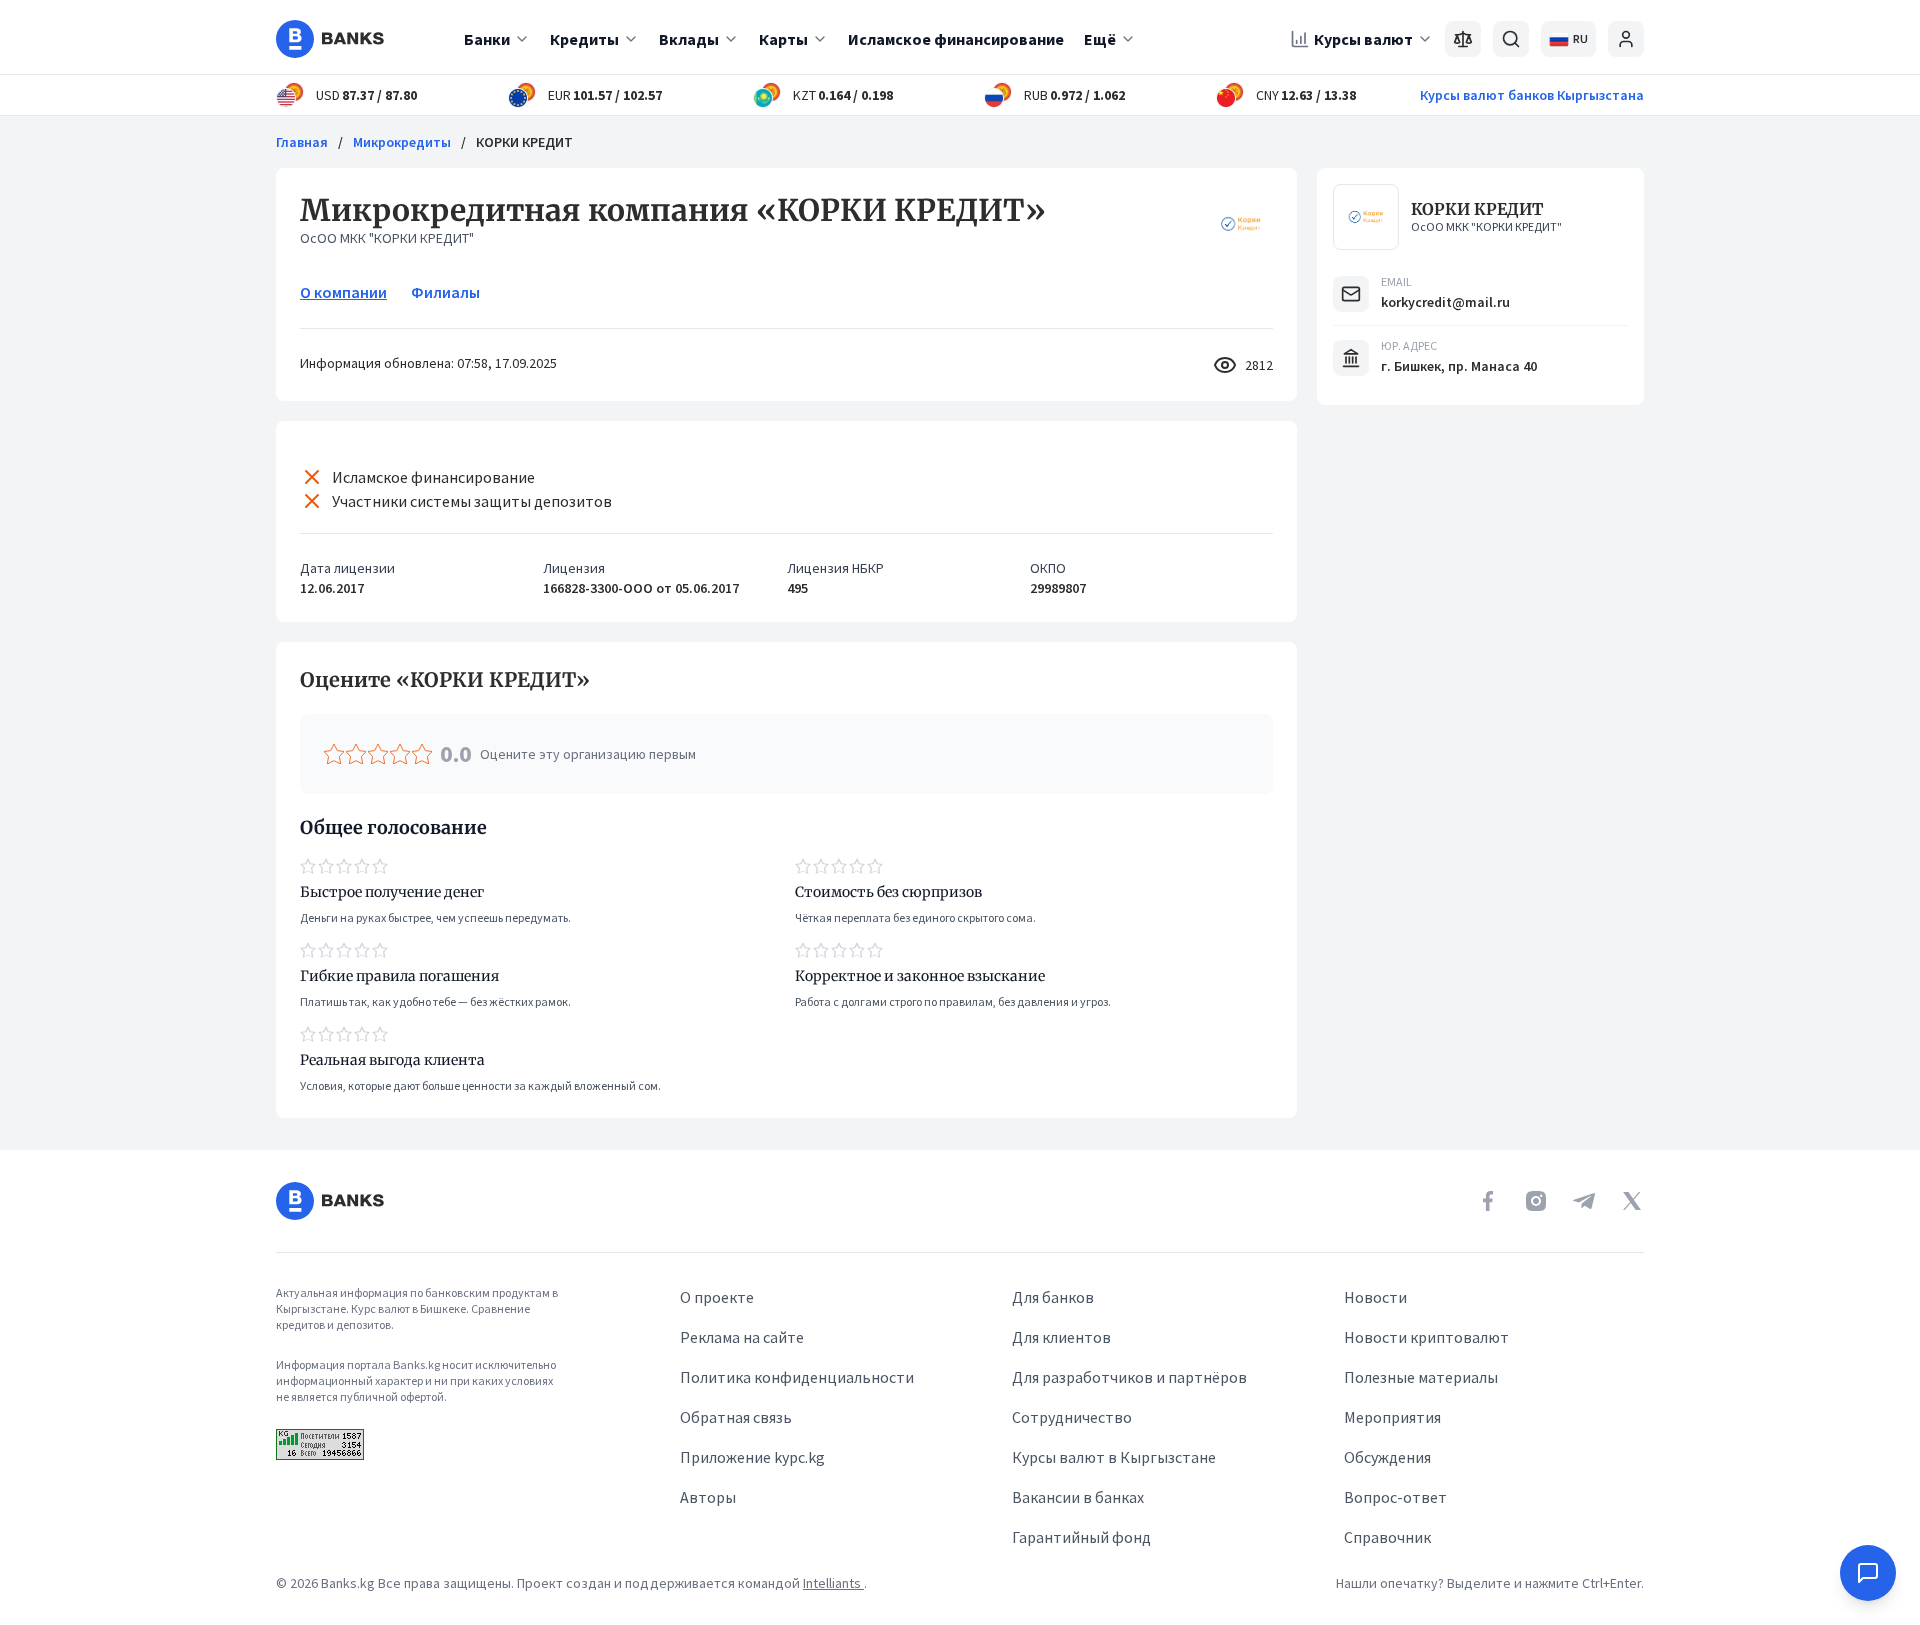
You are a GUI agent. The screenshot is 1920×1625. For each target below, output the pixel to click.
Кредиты (584, 39)
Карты (783, 39)
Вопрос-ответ (1395, 1497)
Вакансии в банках (1078, 1497)
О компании (343, 292)
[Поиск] (1511, 39)
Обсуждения (1387, 1457)
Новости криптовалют (1426, 1337)
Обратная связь (736, 1417)
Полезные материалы (1421, 1377)
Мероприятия (1392, 1417)
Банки (487, 39)
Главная (302, 142)
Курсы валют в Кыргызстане (1114, 1457)
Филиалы (445, 292)
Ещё (1100, 39)
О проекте (717, 1297)
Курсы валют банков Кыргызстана (1532, 95)
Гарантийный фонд (1081, 1537)
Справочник (1387, 1537)
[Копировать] (290, 680)
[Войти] (1626, 39)
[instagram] (1536, 1201)
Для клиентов (1061, 1337)
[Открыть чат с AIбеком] (1868, 1573)
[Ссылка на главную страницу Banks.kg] (330, 39)
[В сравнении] (1463, 39)
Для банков (1053, 1297)
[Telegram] (1584, 1201)
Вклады (689, 39)
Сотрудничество (1072, 1417)
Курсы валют (1363, 39)
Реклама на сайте (742, 1337)
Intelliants (833, 1583)
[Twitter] (1632, 1201)
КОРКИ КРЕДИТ (1477, 209)
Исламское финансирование (956, 39)
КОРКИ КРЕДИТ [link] (524, 142)
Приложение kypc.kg (752, 1457)
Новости (1375, 1297)
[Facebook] (1488, 1201)
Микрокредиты (402, 142)
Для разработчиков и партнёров (1129, 1377)
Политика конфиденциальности (797, 1377)
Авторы (708, 1497)
